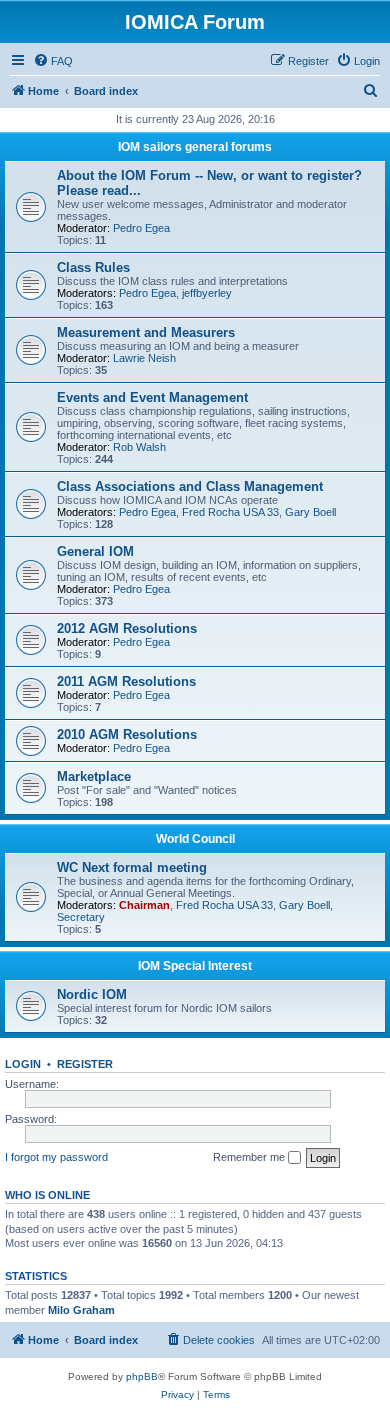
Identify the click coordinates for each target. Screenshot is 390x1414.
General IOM (95, 551)
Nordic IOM (92, 994)
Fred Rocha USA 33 (230, 512)
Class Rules (93, 267)
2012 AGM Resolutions (127, 628)
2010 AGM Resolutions (127, 734)
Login (23, 1064)
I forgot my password (56, 1157)
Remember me (250, 1157)
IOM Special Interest (195, 966)
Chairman (144, 905)
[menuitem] (53, 61)
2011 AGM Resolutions (126, 681)
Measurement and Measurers (146, 332)
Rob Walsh (139, 447)
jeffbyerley (207, 293)
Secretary (81, 917)
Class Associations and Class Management (190, 486)
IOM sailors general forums (195, 147)
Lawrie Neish (144, 358)
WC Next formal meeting (132, 867)
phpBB (142, 1376)
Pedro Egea (141, 228)
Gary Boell (310, 512)
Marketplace (94, 776)
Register (85, 1064)
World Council (195, 839)
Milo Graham (81, 1310)
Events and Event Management (152, 397)
